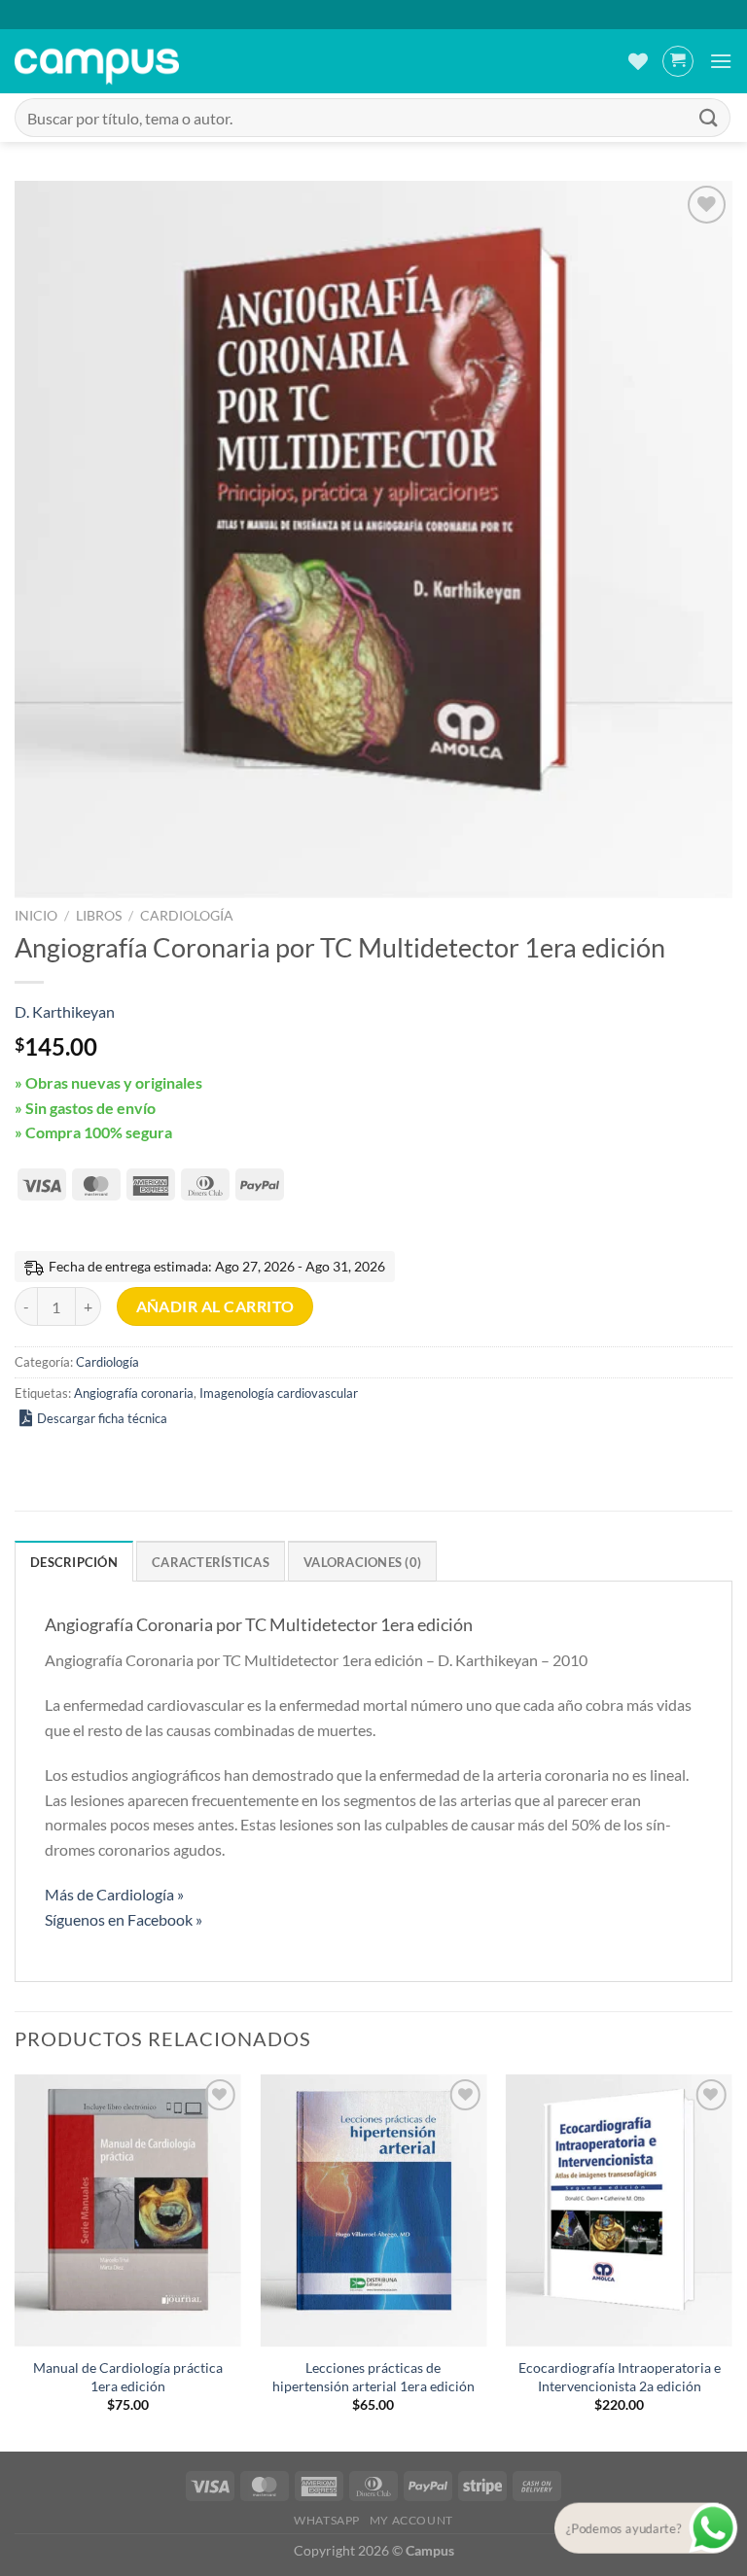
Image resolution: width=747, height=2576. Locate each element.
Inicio (36, 916)
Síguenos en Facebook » (124, 1919)
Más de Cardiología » (114, 1894)
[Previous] (16, 2261)
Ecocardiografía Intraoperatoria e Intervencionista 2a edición (620, 2377)
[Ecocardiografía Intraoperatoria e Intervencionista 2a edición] (619, 2210)
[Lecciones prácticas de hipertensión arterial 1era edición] (373, 2210)
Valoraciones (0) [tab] (362, 1562)
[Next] (731, 2261)
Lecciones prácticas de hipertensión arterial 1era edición (373, 2377)
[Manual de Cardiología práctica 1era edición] (128, 2210)
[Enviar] (709, 117)
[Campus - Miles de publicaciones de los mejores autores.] (97, 62)
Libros (99, 916)
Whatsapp (327, 2520)
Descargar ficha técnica (102, 1418)
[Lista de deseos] (638, 61)
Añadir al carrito (215, 1306)
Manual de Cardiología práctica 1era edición (128, 2377)
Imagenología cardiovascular (279, 1393)
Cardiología (187, 916)
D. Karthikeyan (65, 1011)
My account (411, 2520)
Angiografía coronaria (134, 1393)
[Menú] (721, 61)
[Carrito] (678, 61)
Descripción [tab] (74, 1562)
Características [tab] (211, 1562)
